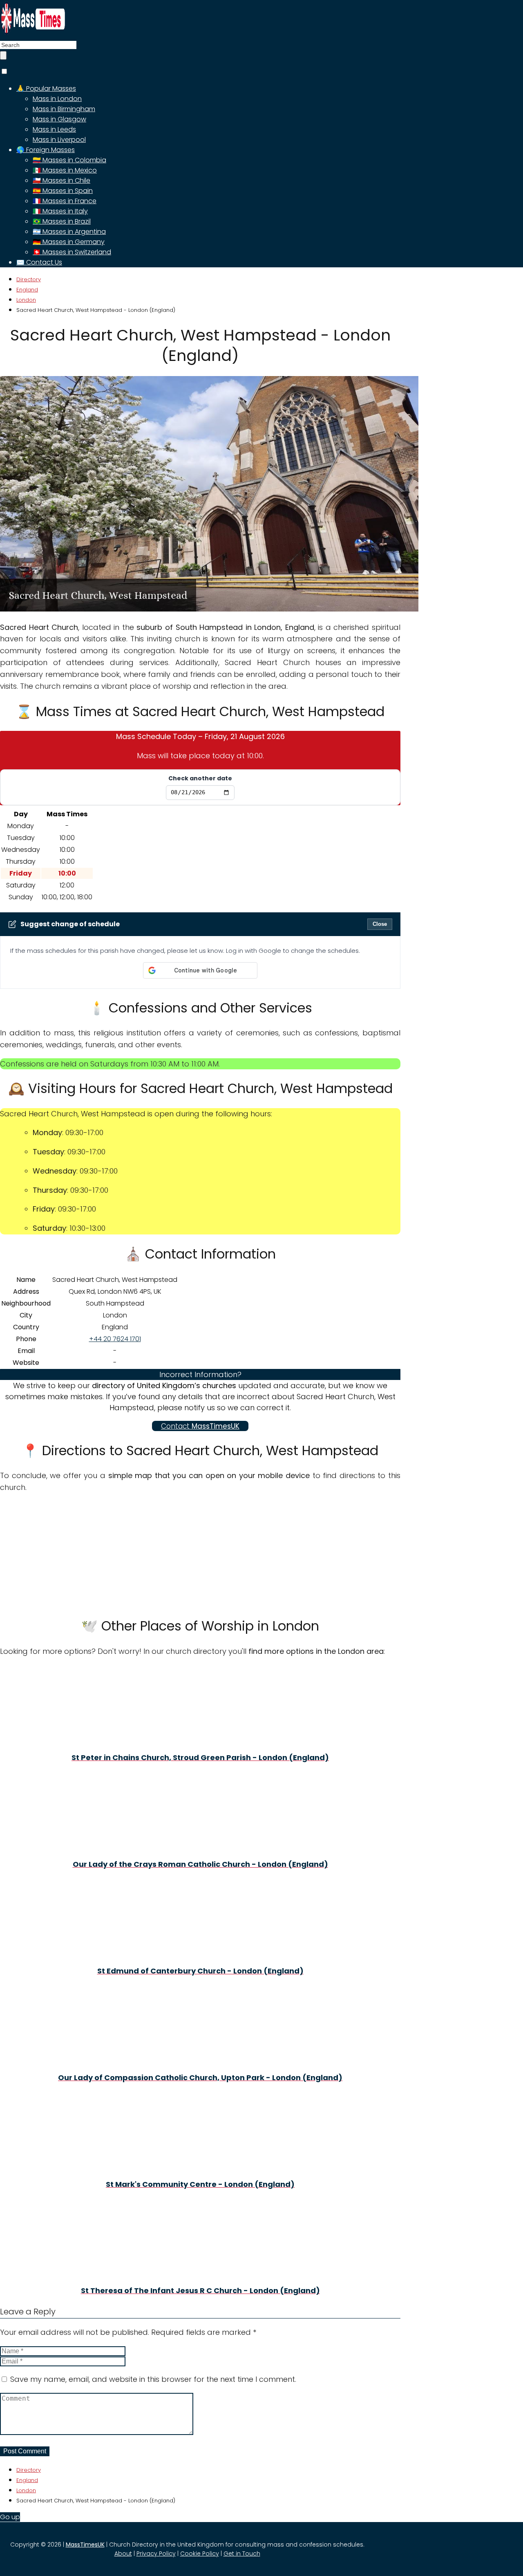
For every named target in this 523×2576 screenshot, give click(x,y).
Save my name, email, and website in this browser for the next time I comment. (153, 2379)
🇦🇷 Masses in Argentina (69, 232)
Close (380, 924)
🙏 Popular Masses (46, 88)
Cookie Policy (200, 2554)
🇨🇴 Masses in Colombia (69, 160)
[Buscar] (3, 55)
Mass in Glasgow (59, 119)
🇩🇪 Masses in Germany (69, 242)
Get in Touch (242, 2554)
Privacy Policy (156, 2554)
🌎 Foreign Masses (46, 150)
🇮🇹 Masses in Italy (60, 211)
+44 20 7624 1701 (115, 1339)
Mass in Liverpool (59, 140)
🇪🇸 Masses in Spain (63, 191)
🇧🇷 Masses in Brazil (62, 221)
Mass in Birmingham (64, 109)
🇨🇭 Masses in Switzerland (72, 252)
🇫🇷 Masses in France (65, 201)
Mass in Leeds (54, 129)
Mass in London (57, 99)
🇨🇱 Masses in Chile (61, 180)
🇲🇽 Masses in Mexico (65, 170)
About (123, 2554)
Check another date (200, 778)
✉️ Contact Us (39, 262)
